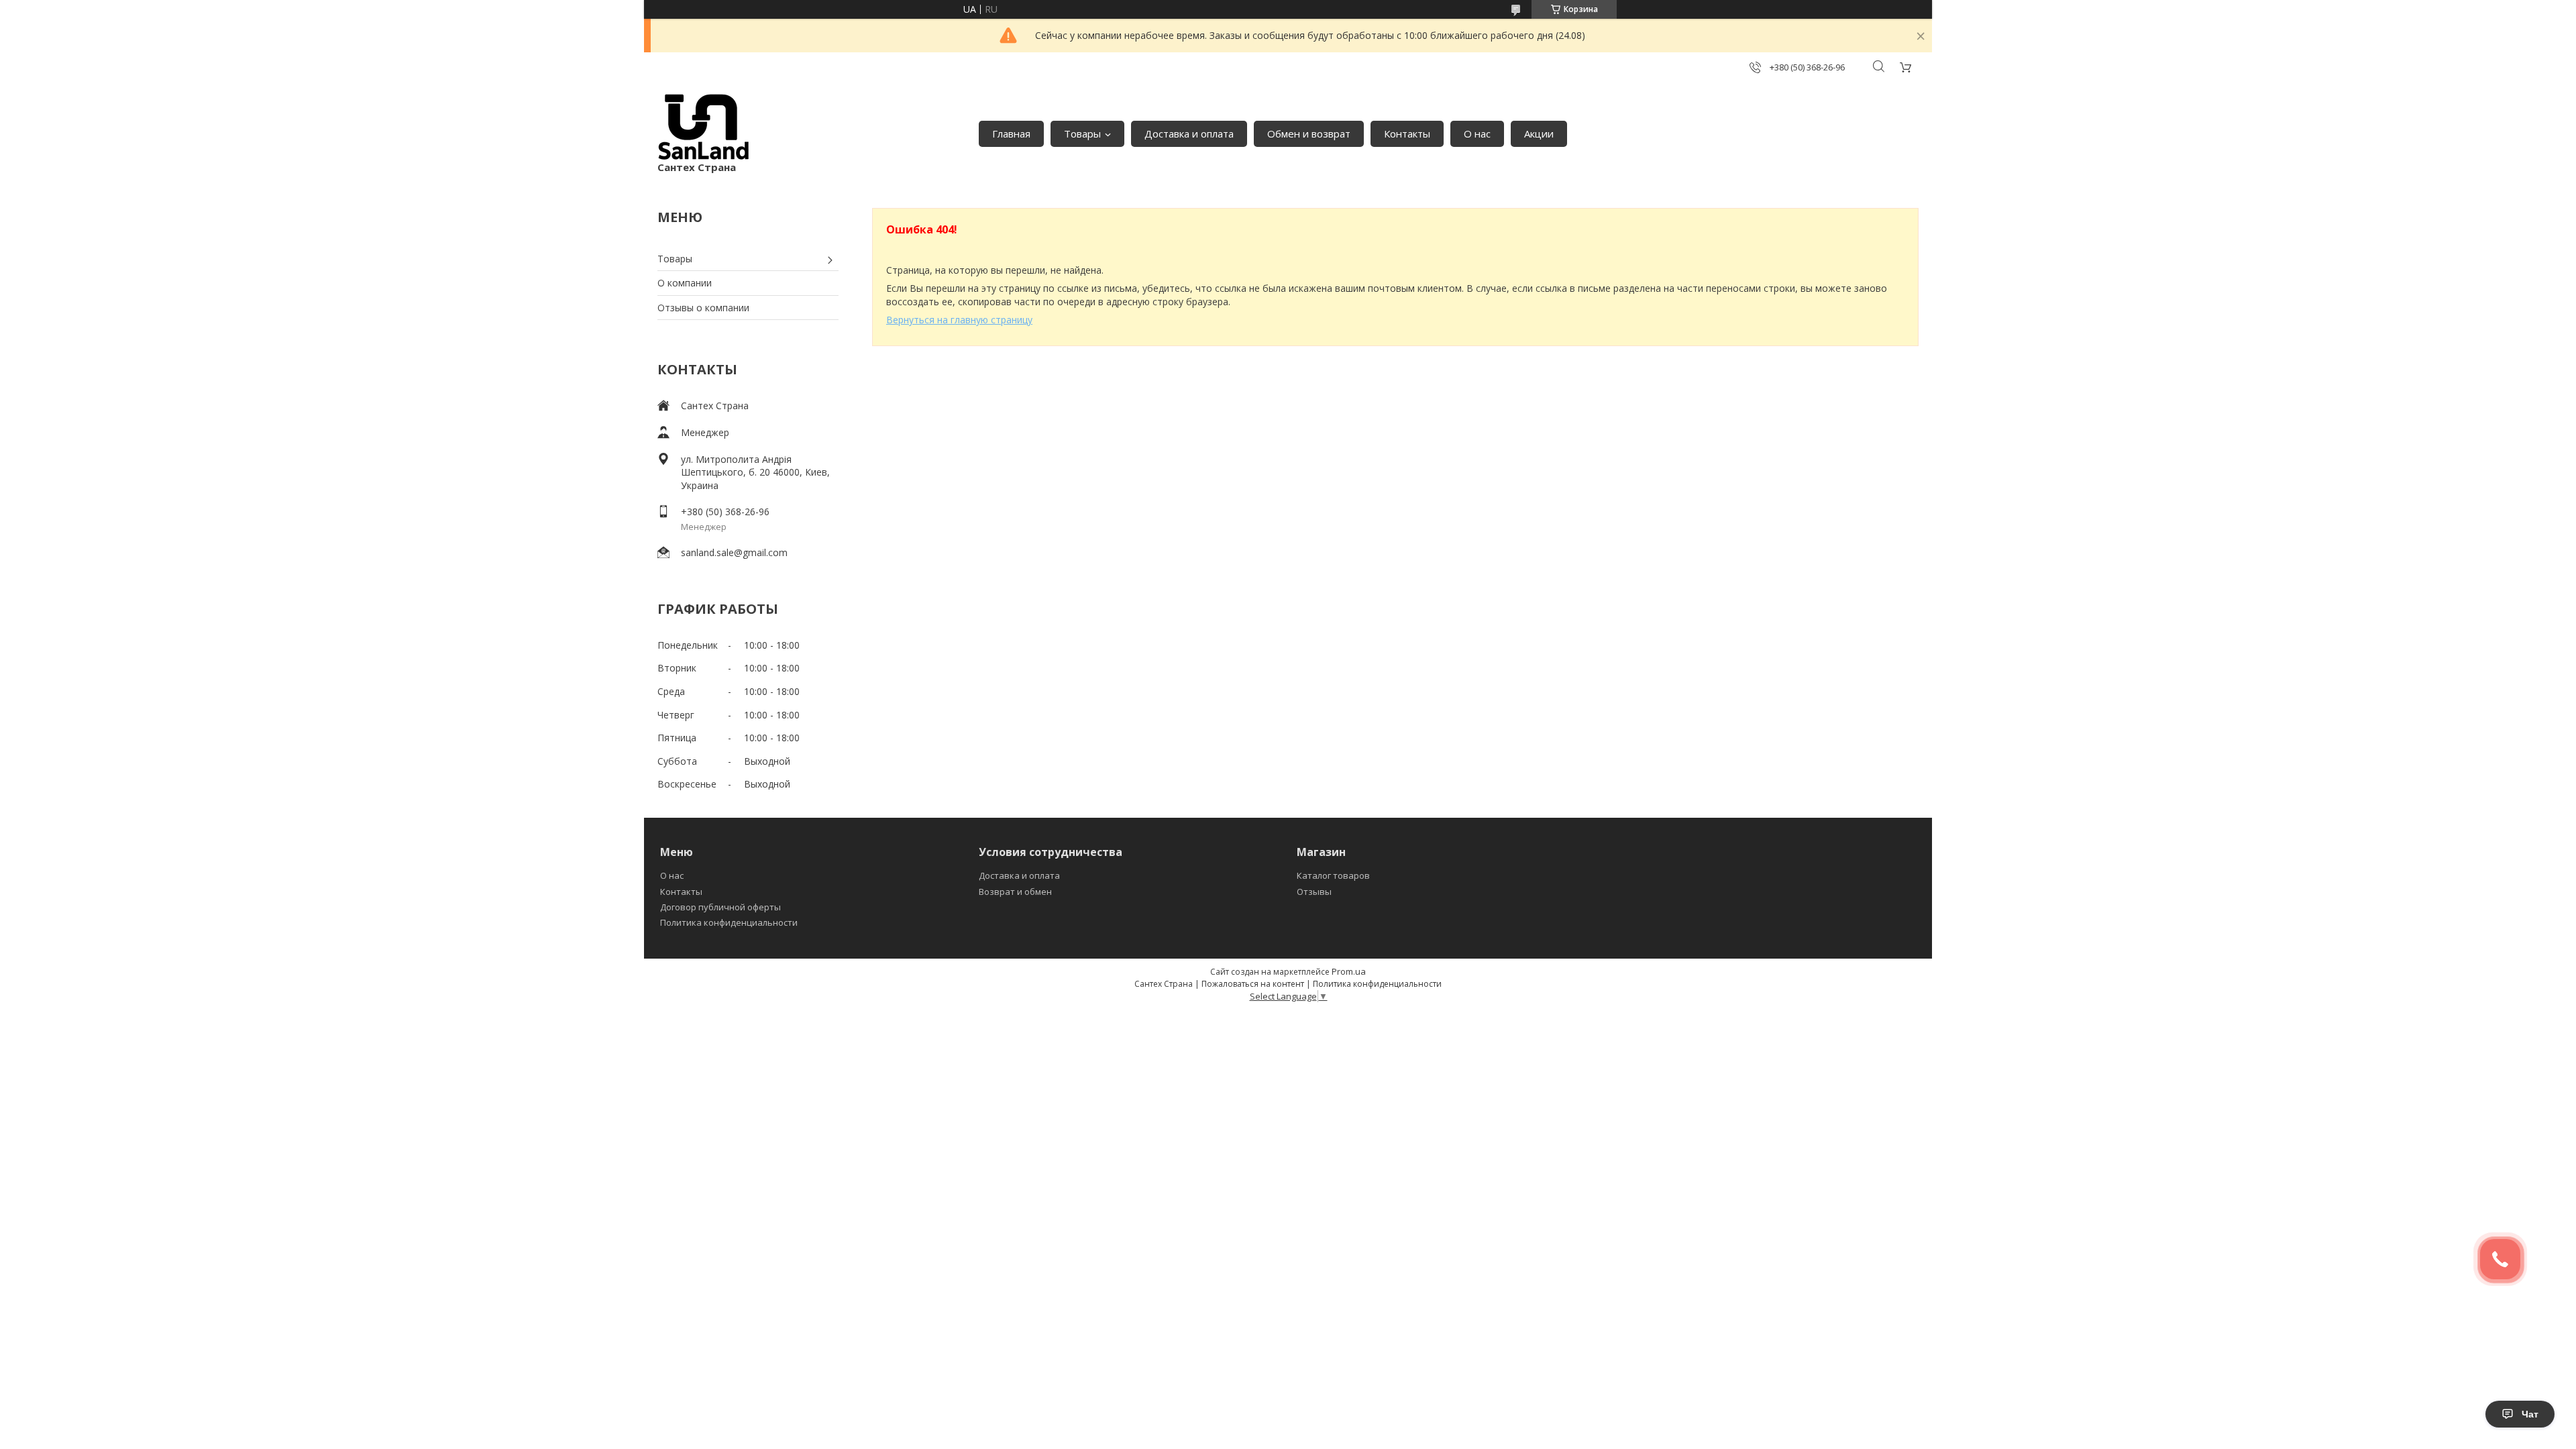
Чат (2530, 1414)
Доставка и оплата (1189, 133)
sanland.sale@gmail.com (734, 552)
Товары (1082, 133)
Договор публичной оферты (720, 907)
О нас (1477, 133)
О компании (685, 283)
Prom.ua (1349, 971)
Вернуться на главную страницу (959, 320)
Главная (1011, 133)
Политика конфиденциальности (729, 922)
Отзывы (1314, 892)
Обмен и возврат (1309, 133)
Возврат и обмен (1015, 892)
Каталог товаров (1333, 875)
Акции (1539, 133)
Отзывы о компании (703, 308)
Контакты (1407, 133)
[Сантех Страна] (704, 127)
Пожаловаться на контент (1253, 984)
